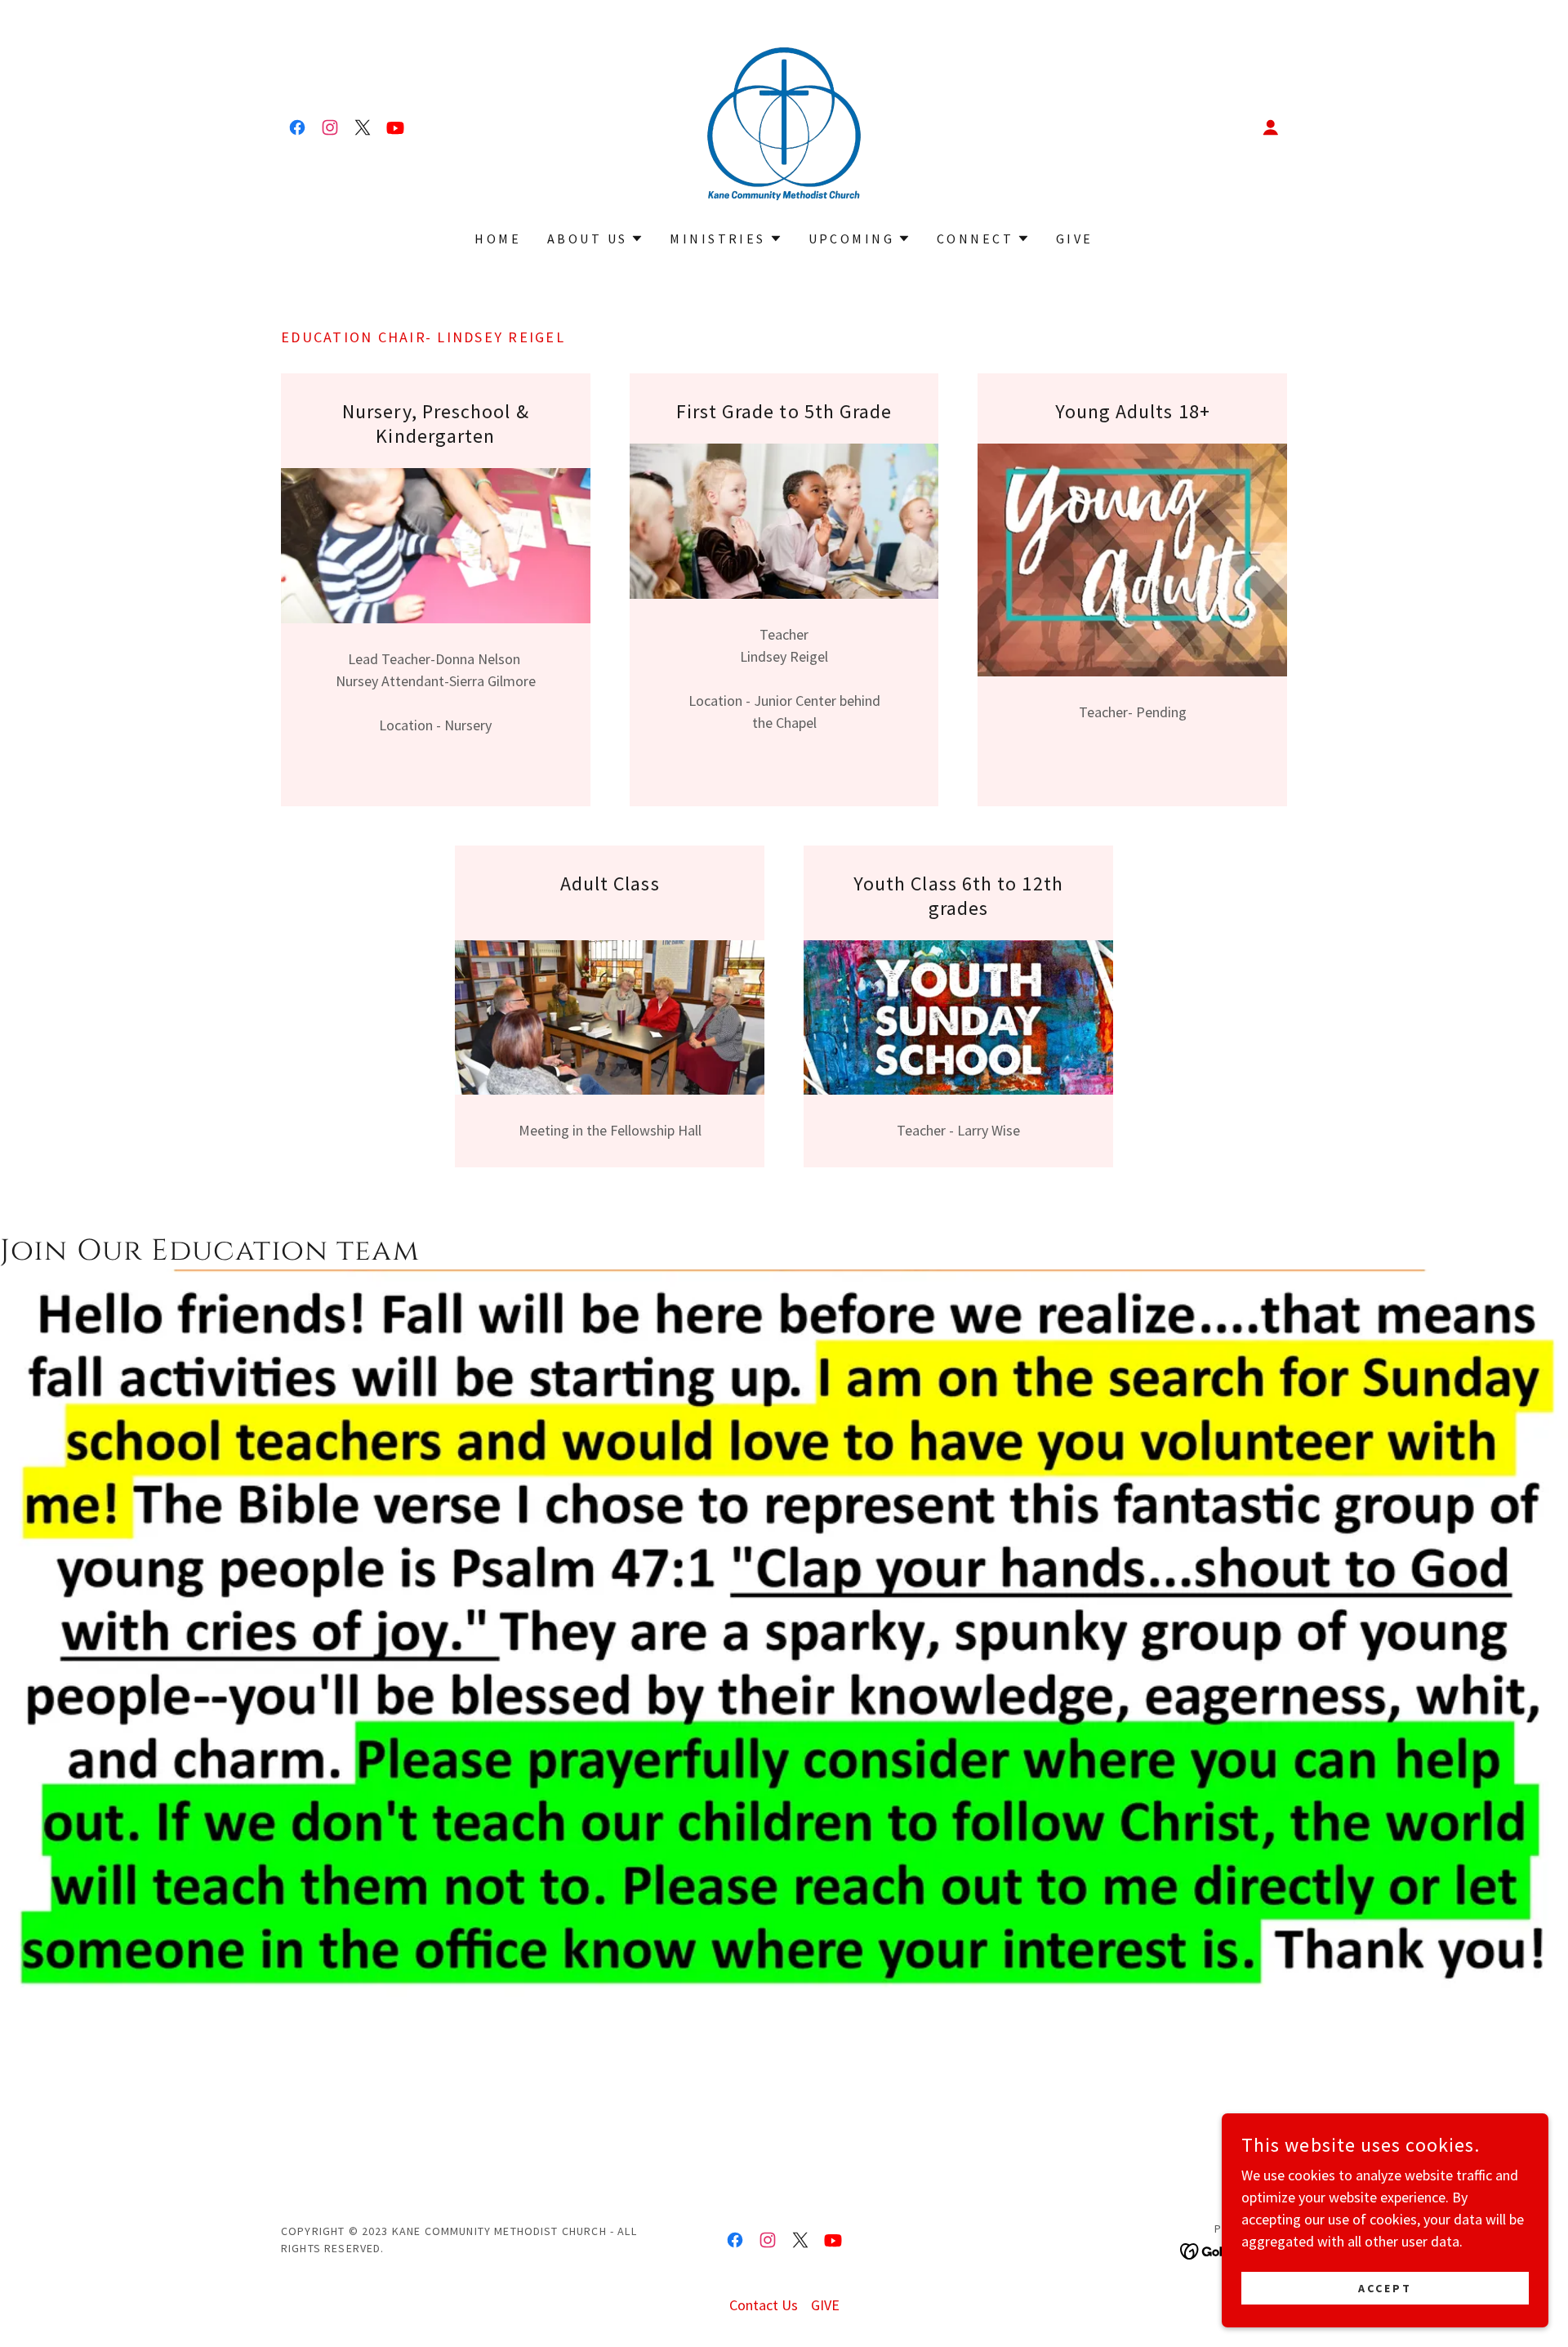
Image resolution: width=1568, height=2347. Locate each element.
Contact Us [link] (764, 2305)
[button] (1271, 127)
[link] (297, 127)
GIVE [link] (1075, 239)
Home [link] (498, 239)
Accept (1385, 2288)
